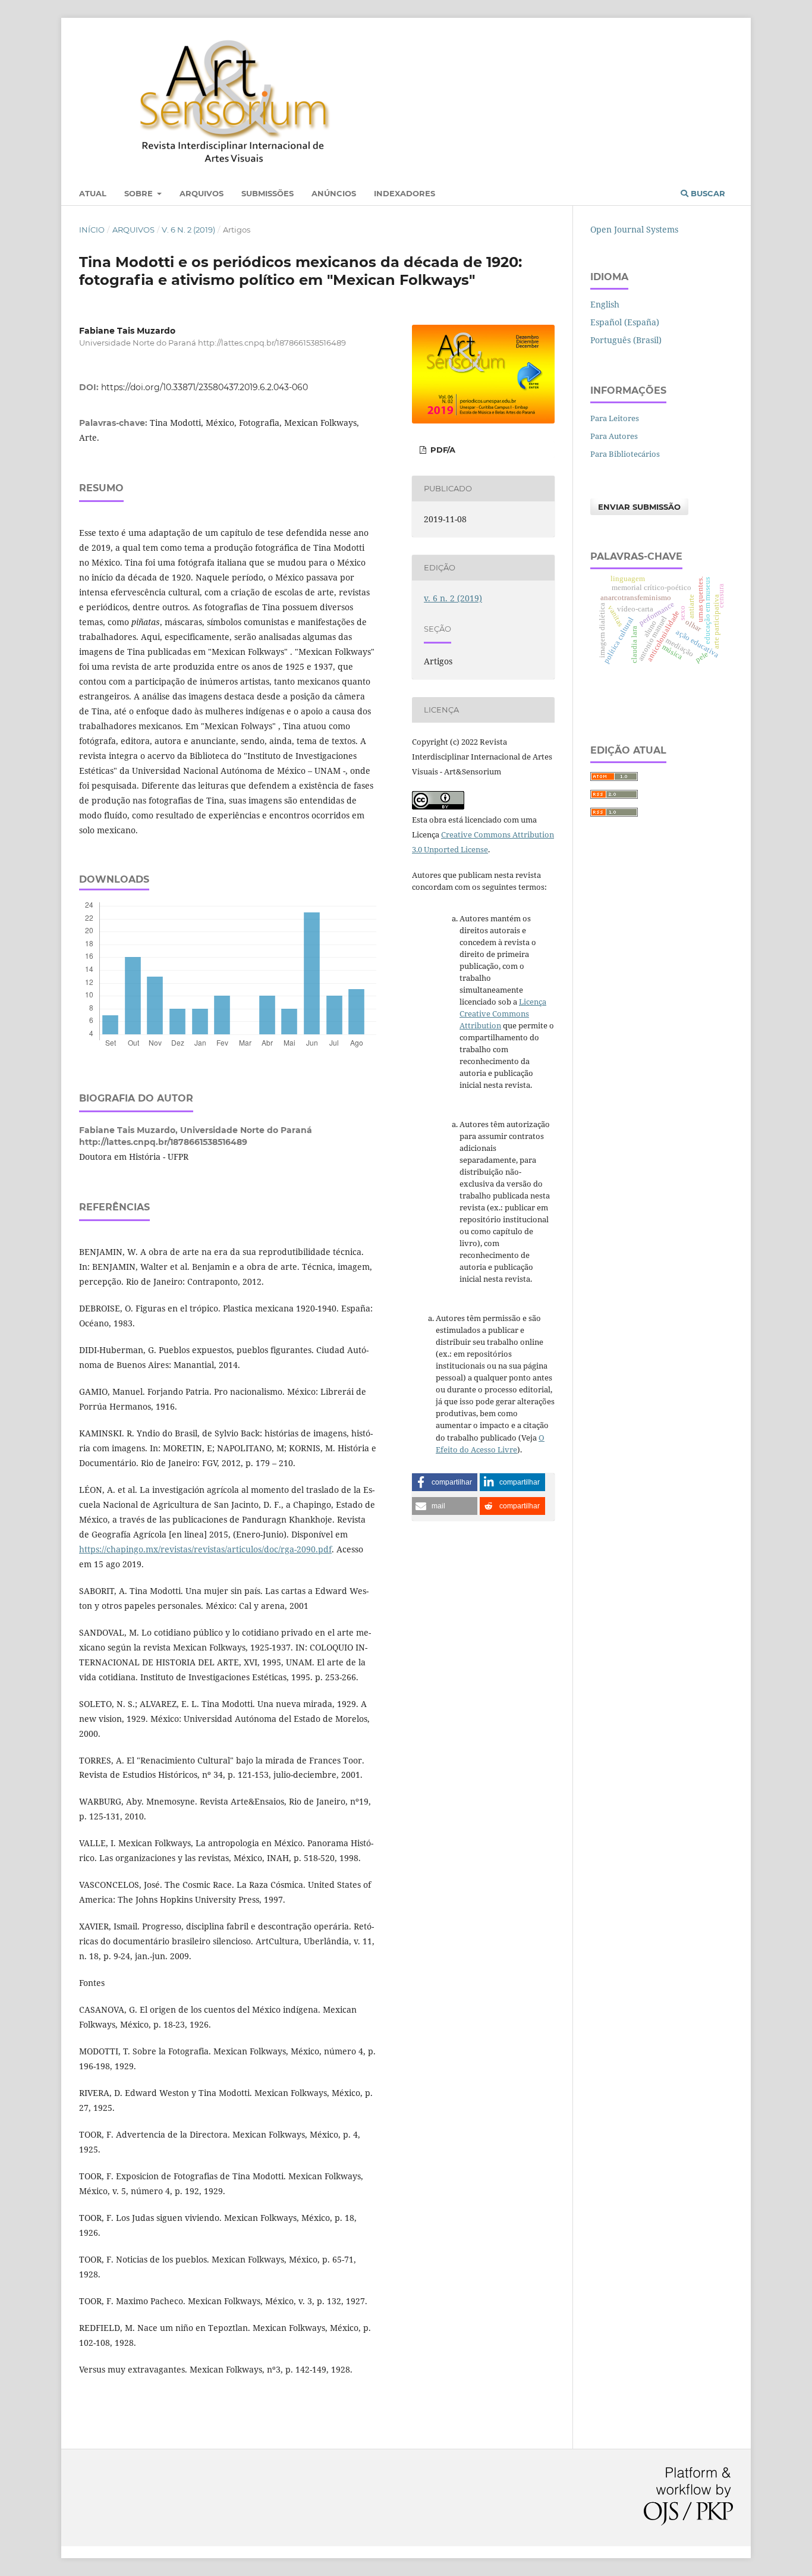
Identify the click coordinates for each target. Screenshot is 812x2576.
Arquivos (202, 193)
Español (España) (625, 322)
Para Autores (614, 436)
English (605, 304)
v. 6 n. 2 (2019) (188, 230)
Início (92, 230)
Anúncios (334, 193)
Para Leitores (615, 418)
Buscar (707, 193)
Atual (93, 193)
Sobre (140, 193)
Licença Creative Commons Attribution (503, 1014)
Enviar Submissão (639, 507)
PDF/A (442, 450)
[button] (445, 1482)
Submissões (267, 193)
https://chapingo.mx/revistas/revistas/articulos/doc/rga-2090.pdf (205, 1549)
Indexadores (405, 193)
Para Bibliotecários (625, 454)
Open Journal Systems (634, 229)
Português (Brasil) (626, 340)
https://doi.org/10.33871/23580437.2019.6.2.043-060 (204, 387)
